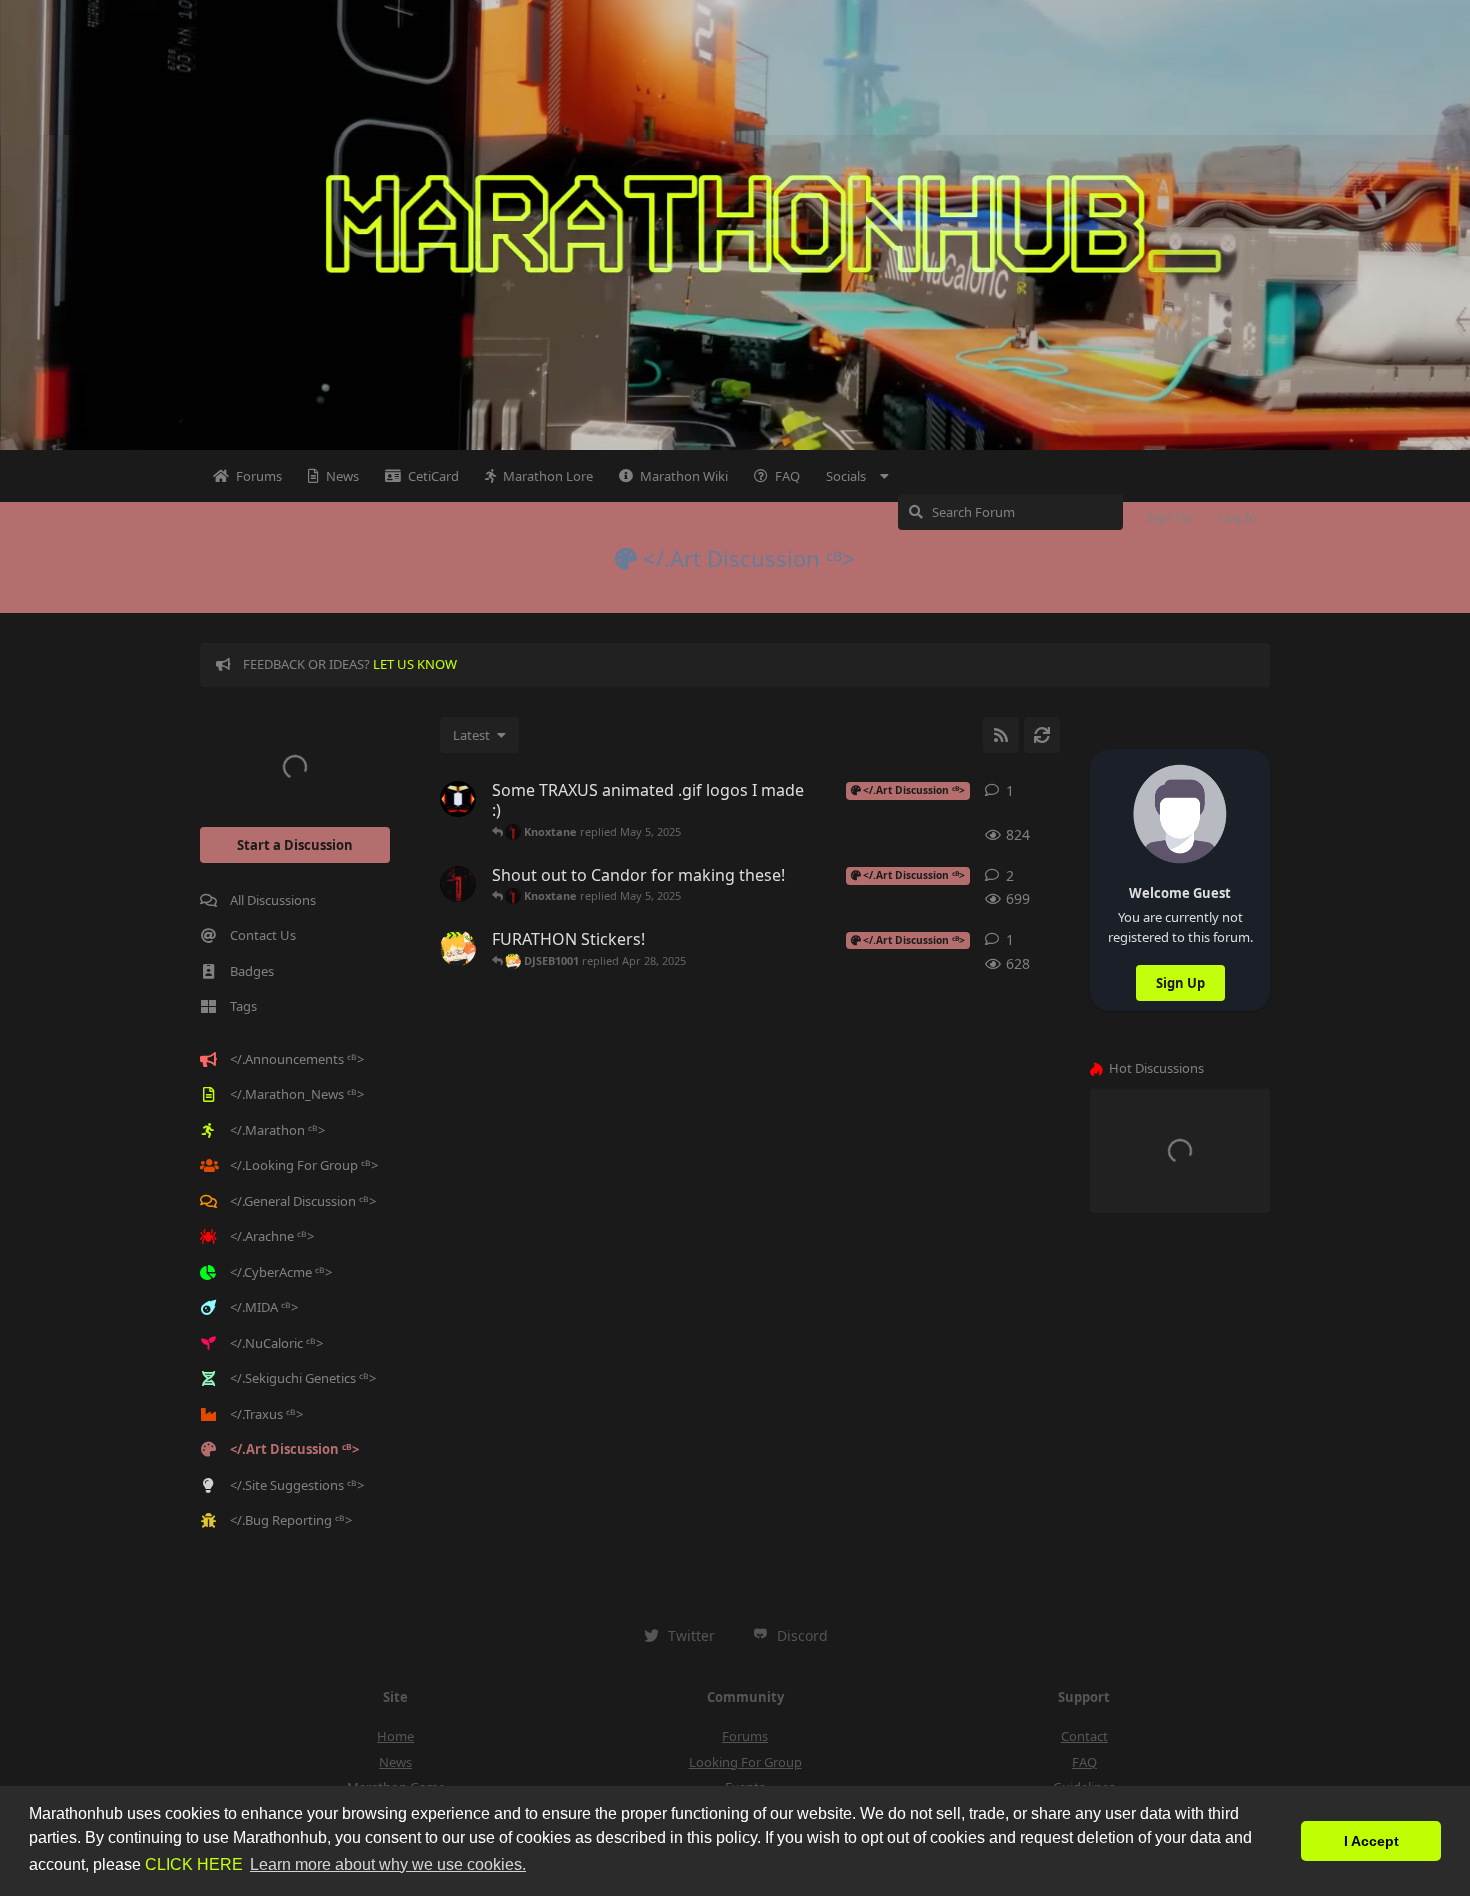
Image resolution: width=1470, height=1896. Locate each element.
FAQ (1084, 1762)
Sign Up (1180, 983)
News (395, 1762)
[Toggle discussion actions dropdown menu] (1052, 791)
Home (395, 1736)
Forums (745, 1736)
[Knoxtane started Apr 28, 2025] (458, 884)
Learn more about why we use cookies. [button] (388, 1864)
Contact (1084, 1736)
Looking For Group (745, 1762)
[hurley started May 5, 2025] (458, 799)
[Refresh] (1042, 735)
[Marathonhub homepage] (735, 225)
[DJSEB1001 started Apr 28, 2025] (458, 948)
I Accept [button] (1371, 1841)
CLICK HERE (194, 1864)
